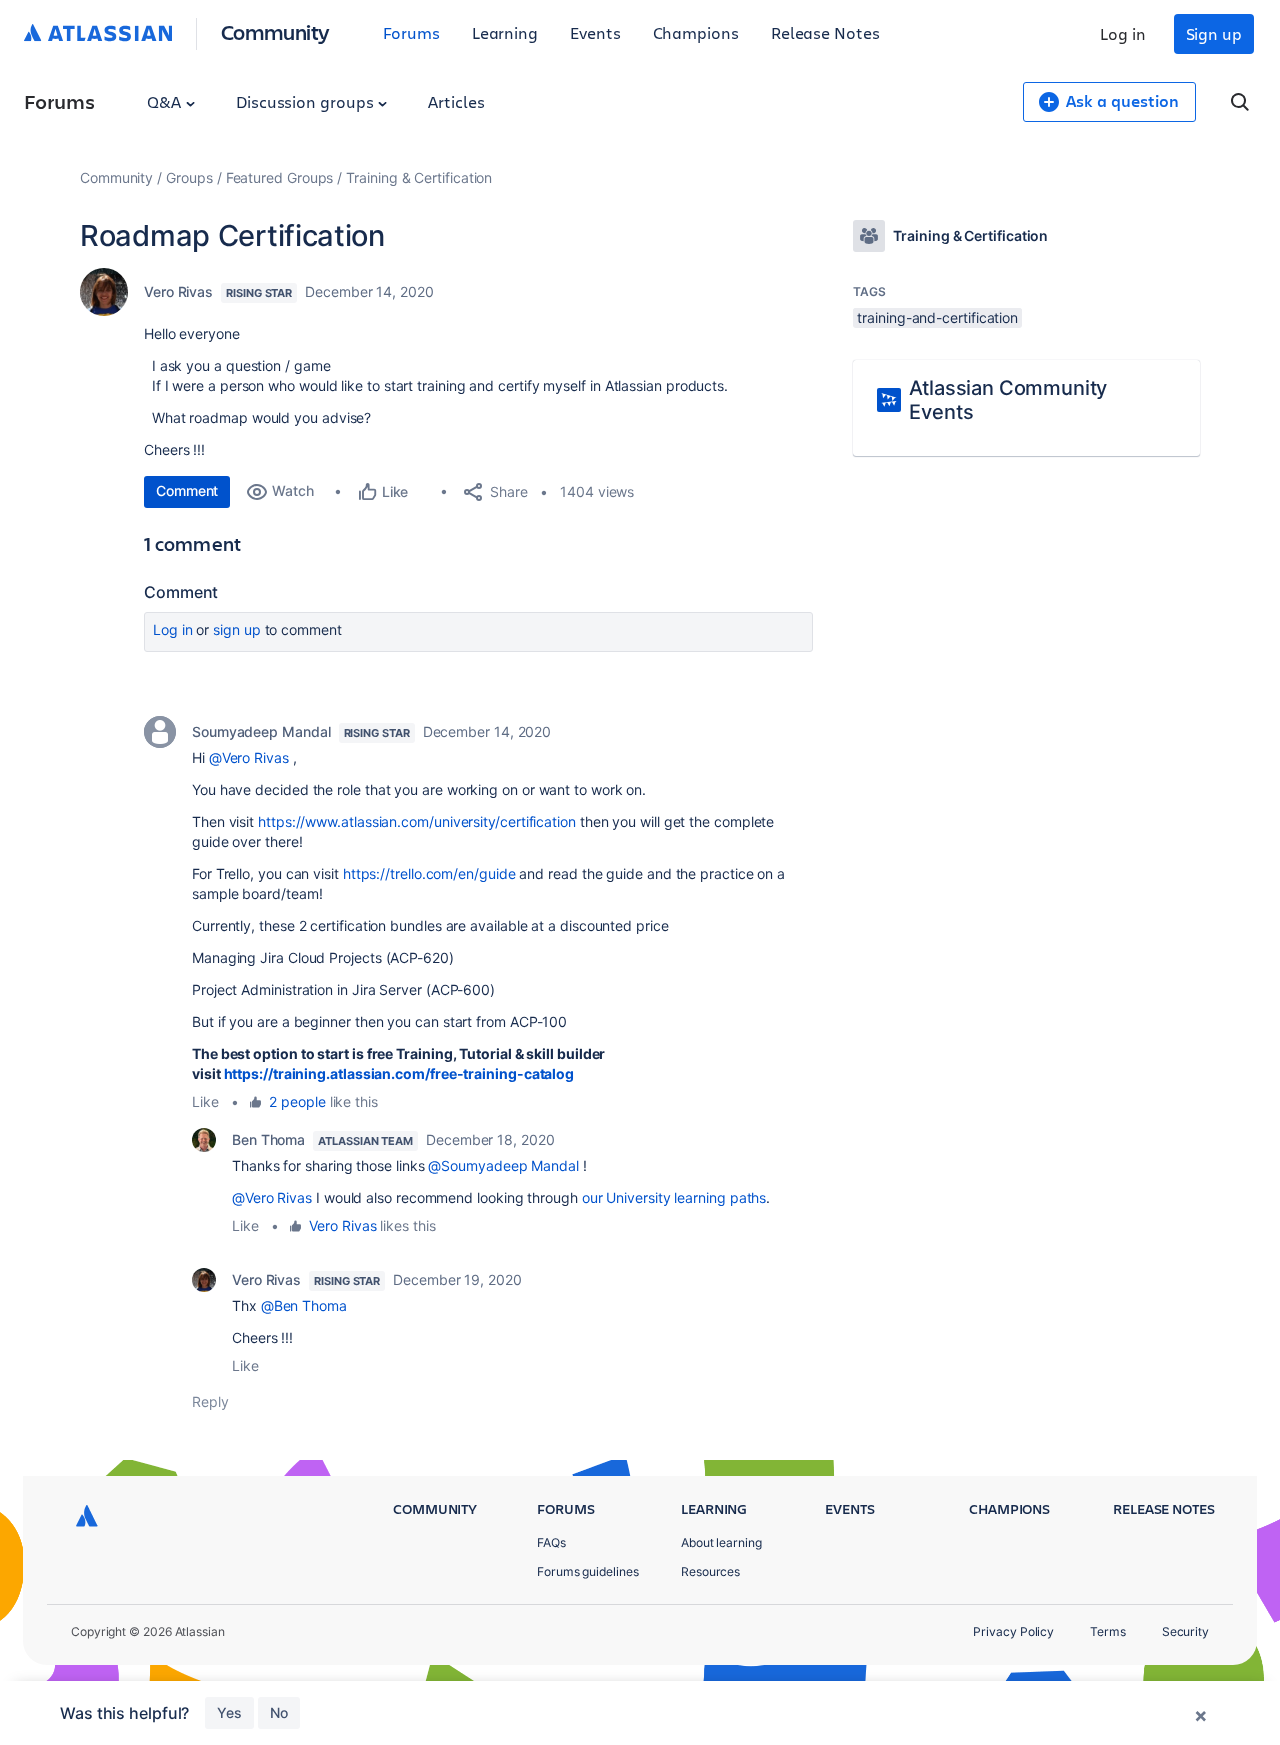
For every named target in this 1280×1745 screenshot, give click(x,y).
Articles (456, 101)
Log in (1123, 33)
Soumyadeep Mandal (261, 731)
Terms (1108, 1631)
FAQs (551, 1542)
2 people (297, 1101)
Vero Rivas (178, 291)
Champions (696, 32)
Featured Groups (280, 177)
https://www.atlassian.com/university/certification (417, 821)
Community (275, 31)
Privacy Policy (1013, 1631)
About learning (721, 1542)
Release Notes (825, 32)
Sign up (1214, 33)
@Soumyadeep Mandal (503, 1165)
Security (1185, 1631)
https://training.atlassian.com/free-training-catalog (399, 1073)
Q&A (166, 101)
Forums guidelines (588, 1571)
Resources (710, 1571)
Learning (505, 32)
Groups (189, 177)
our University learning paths (674, 1197)
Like (205, 1101)
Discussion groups (307, 101)
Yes (229, 1712)
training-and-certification (937, 317)
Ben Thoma (268, 1139)
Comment (187, 490)
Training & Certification (419, 177)
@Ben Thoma (304, 1305)
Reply (210, 1401)
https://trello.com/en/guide (429, 873)
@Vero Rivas (249, 757)
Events (595, 32)
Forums (411, 32)
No (279, 1712)
